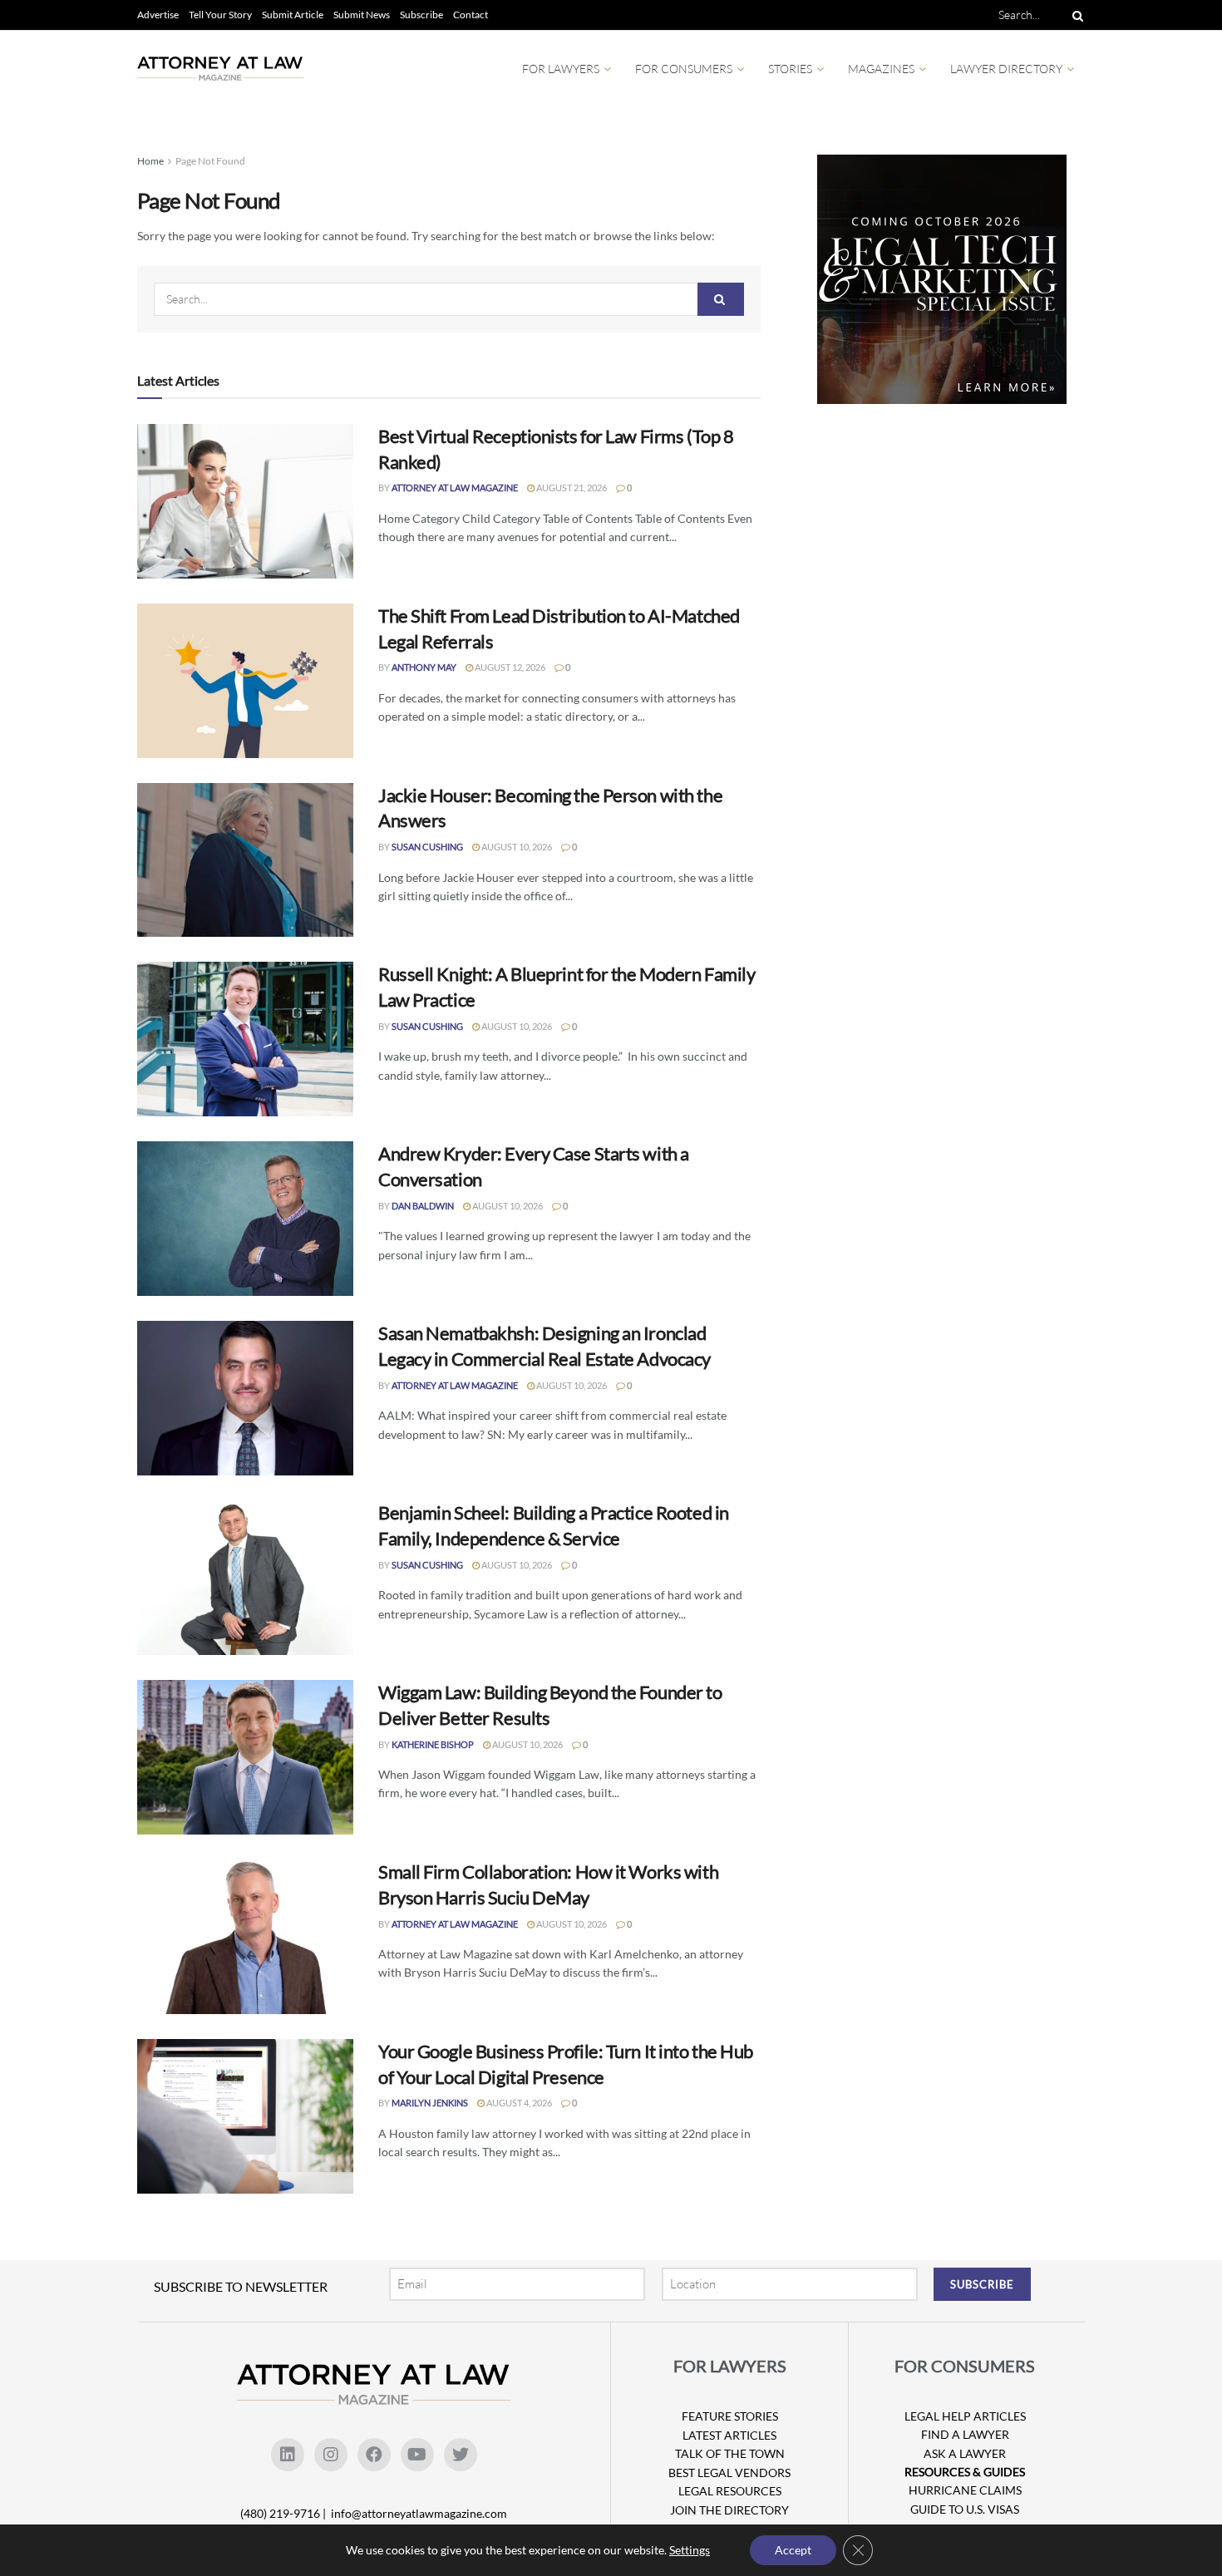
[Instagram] (331, 2455)
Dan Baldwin (423, 1206)
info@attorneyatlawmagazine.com (419, 2513)
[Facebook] (374, 2455)
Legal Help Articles (965, 2416)
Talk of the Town (730, 2453)
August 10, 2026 (516, 847)
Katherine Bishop (433, 1744)
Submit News (362, 15)
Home (150, 161)
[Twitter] (461, 2455)
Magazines (881, 69)
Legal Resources (730, 2491)
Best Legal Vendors (729, 2473)
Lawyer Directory (1006, 69)
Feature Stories (730, 2416)
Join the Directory (729, 2510)
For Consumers (684, 69)
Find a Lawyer (965, 2434)
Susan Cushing (427, 847)
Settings (690, 2550)
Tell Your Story (220, 15)
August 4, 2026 (518, 2103)
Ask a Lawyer (965, 2453)
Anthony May (424, 667)
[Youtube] (417, 2455)
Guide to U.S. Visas (965, 2509)
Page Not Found (210, 161)
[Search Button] (1075, 15)
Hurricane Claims (965, 2490)
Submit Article (293, 15)
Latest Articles (729, 2435)
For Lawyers (561, 69)
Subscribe (421, 15)
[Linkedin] (288, 2455)
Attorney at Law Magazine (455, 488)
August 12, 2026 (509, 667)
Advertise (158, 15)
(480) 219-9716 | (284, 2513)
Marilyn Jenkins (430, 2103)
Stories (790, 69)
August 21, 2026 (571, 488)
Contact (471, 15)
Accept (793, 2550)
